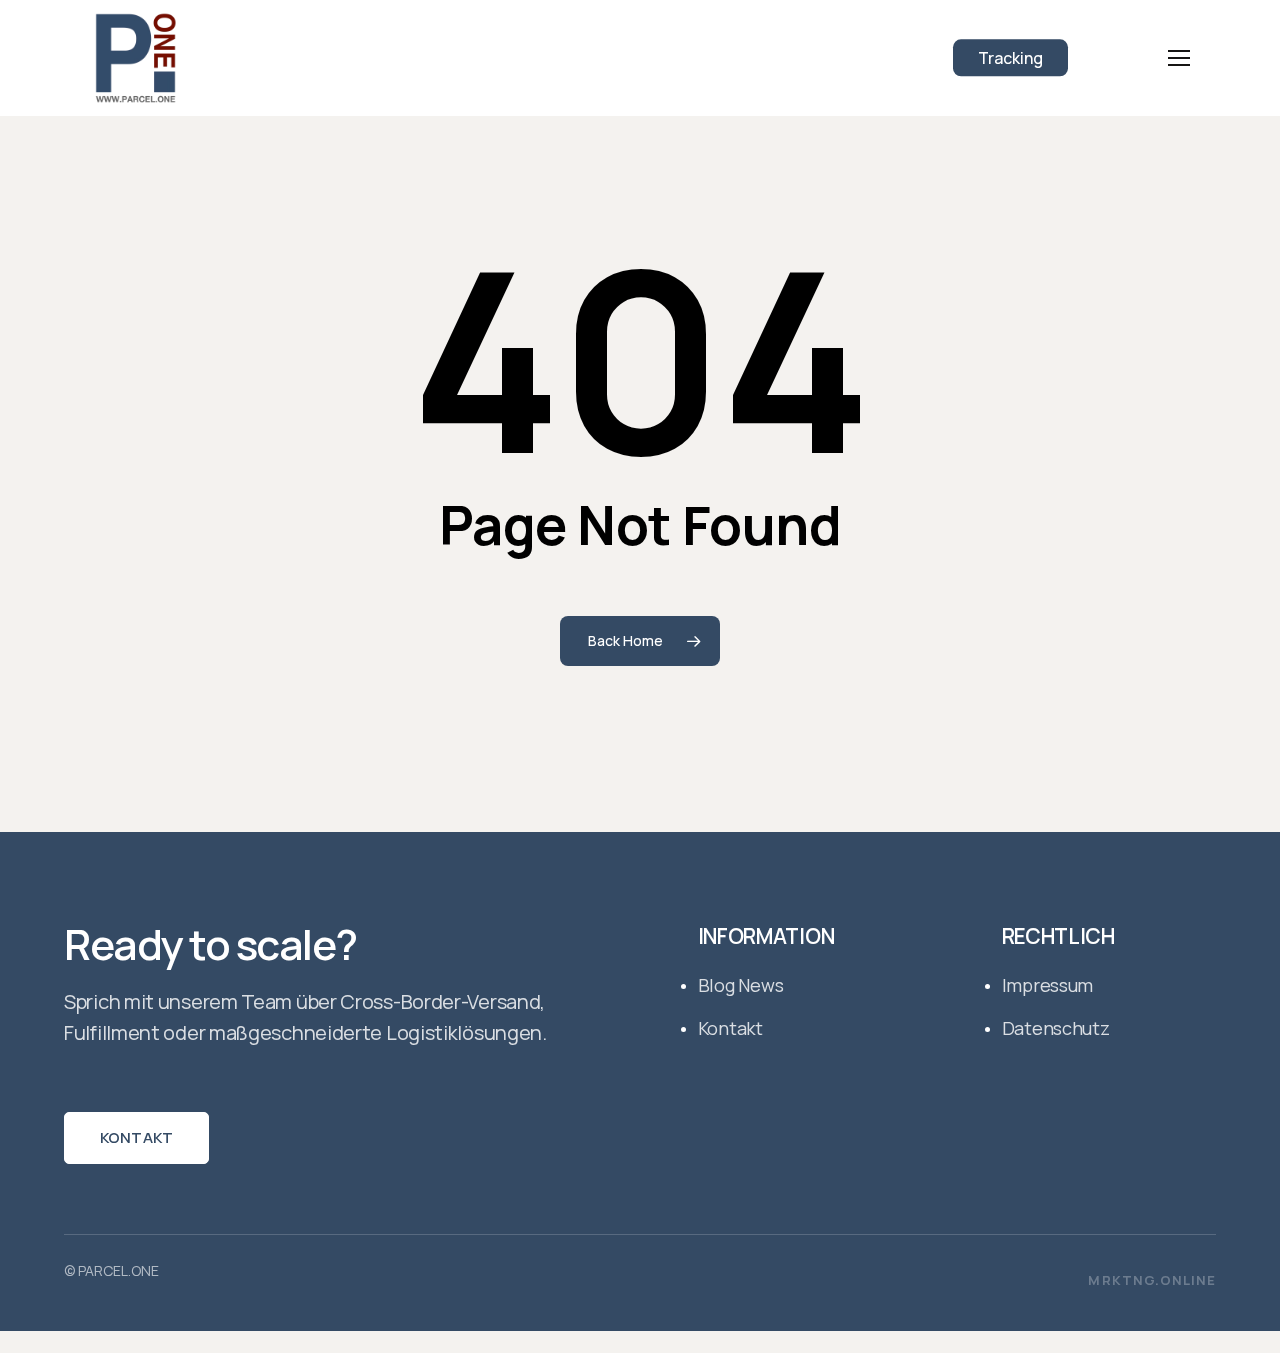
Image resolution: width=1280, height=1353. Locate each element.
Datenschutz (1056, 1028)
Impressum (1048, 985)
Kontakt (137, 1137)
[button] (1179, 58)
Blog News (741, 985)
